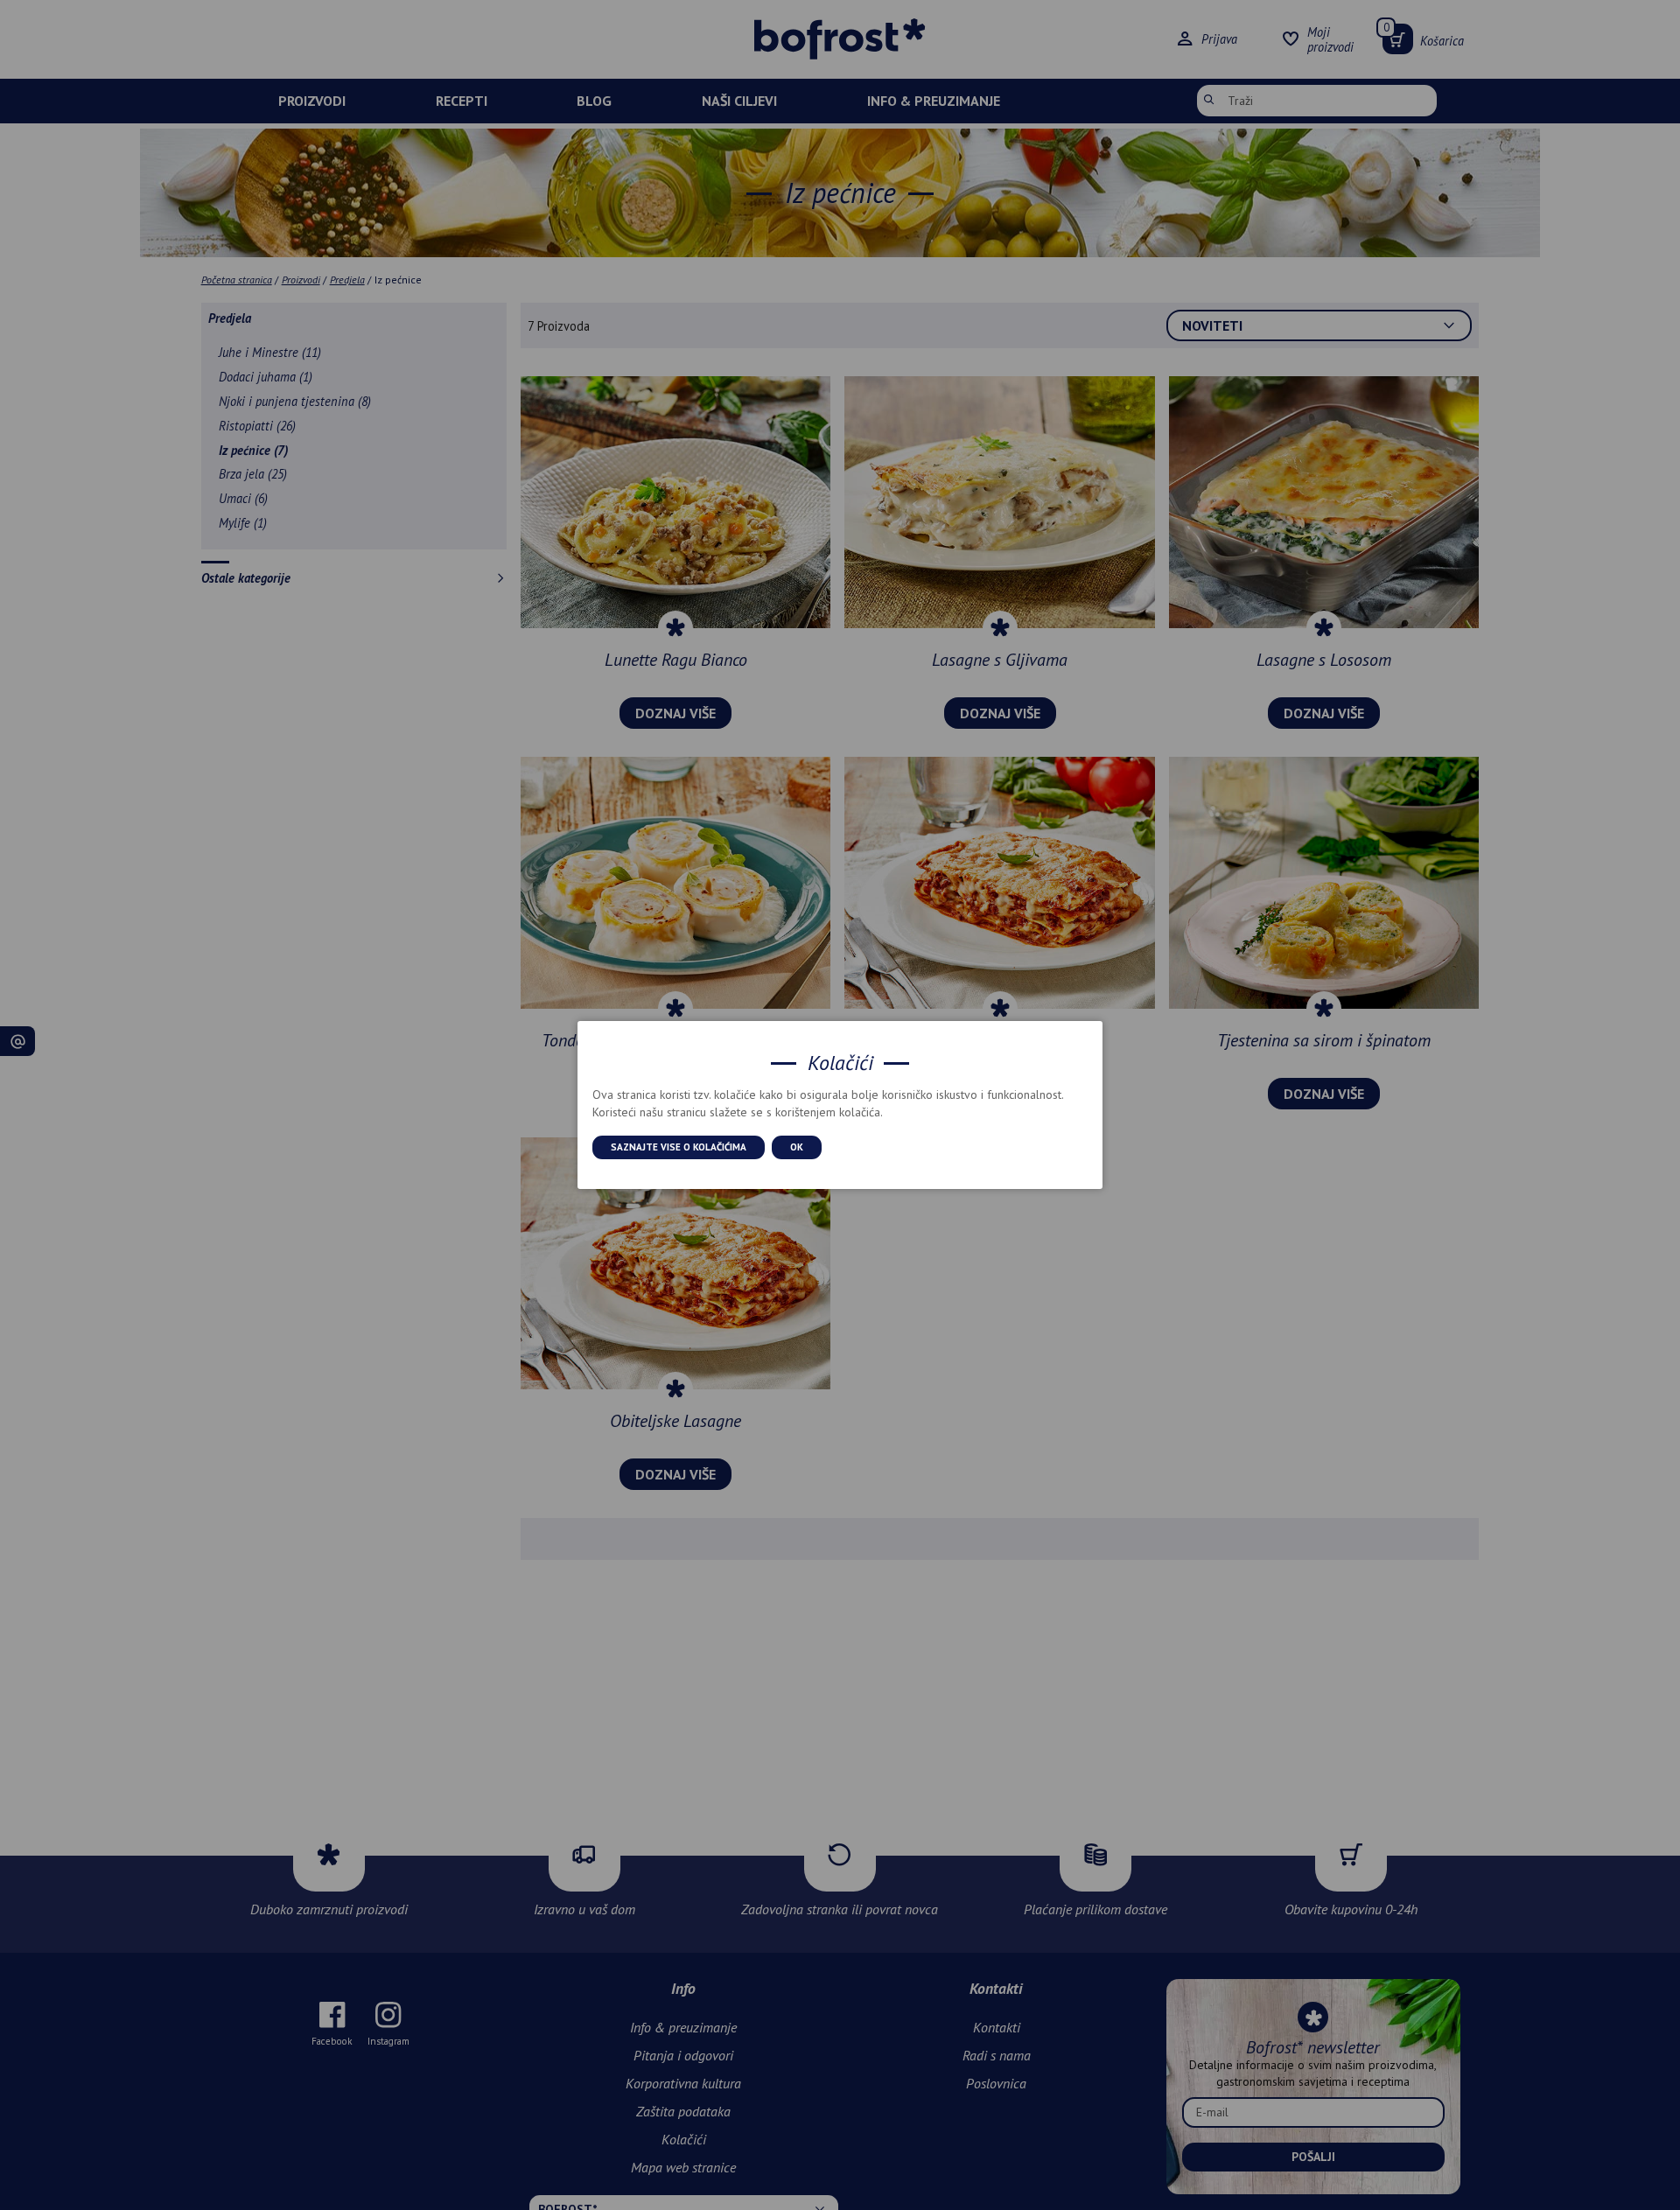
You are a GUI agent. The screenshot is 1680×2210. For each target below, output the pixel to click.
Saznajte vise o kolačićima (679, 1147)
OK (797, 1147)
